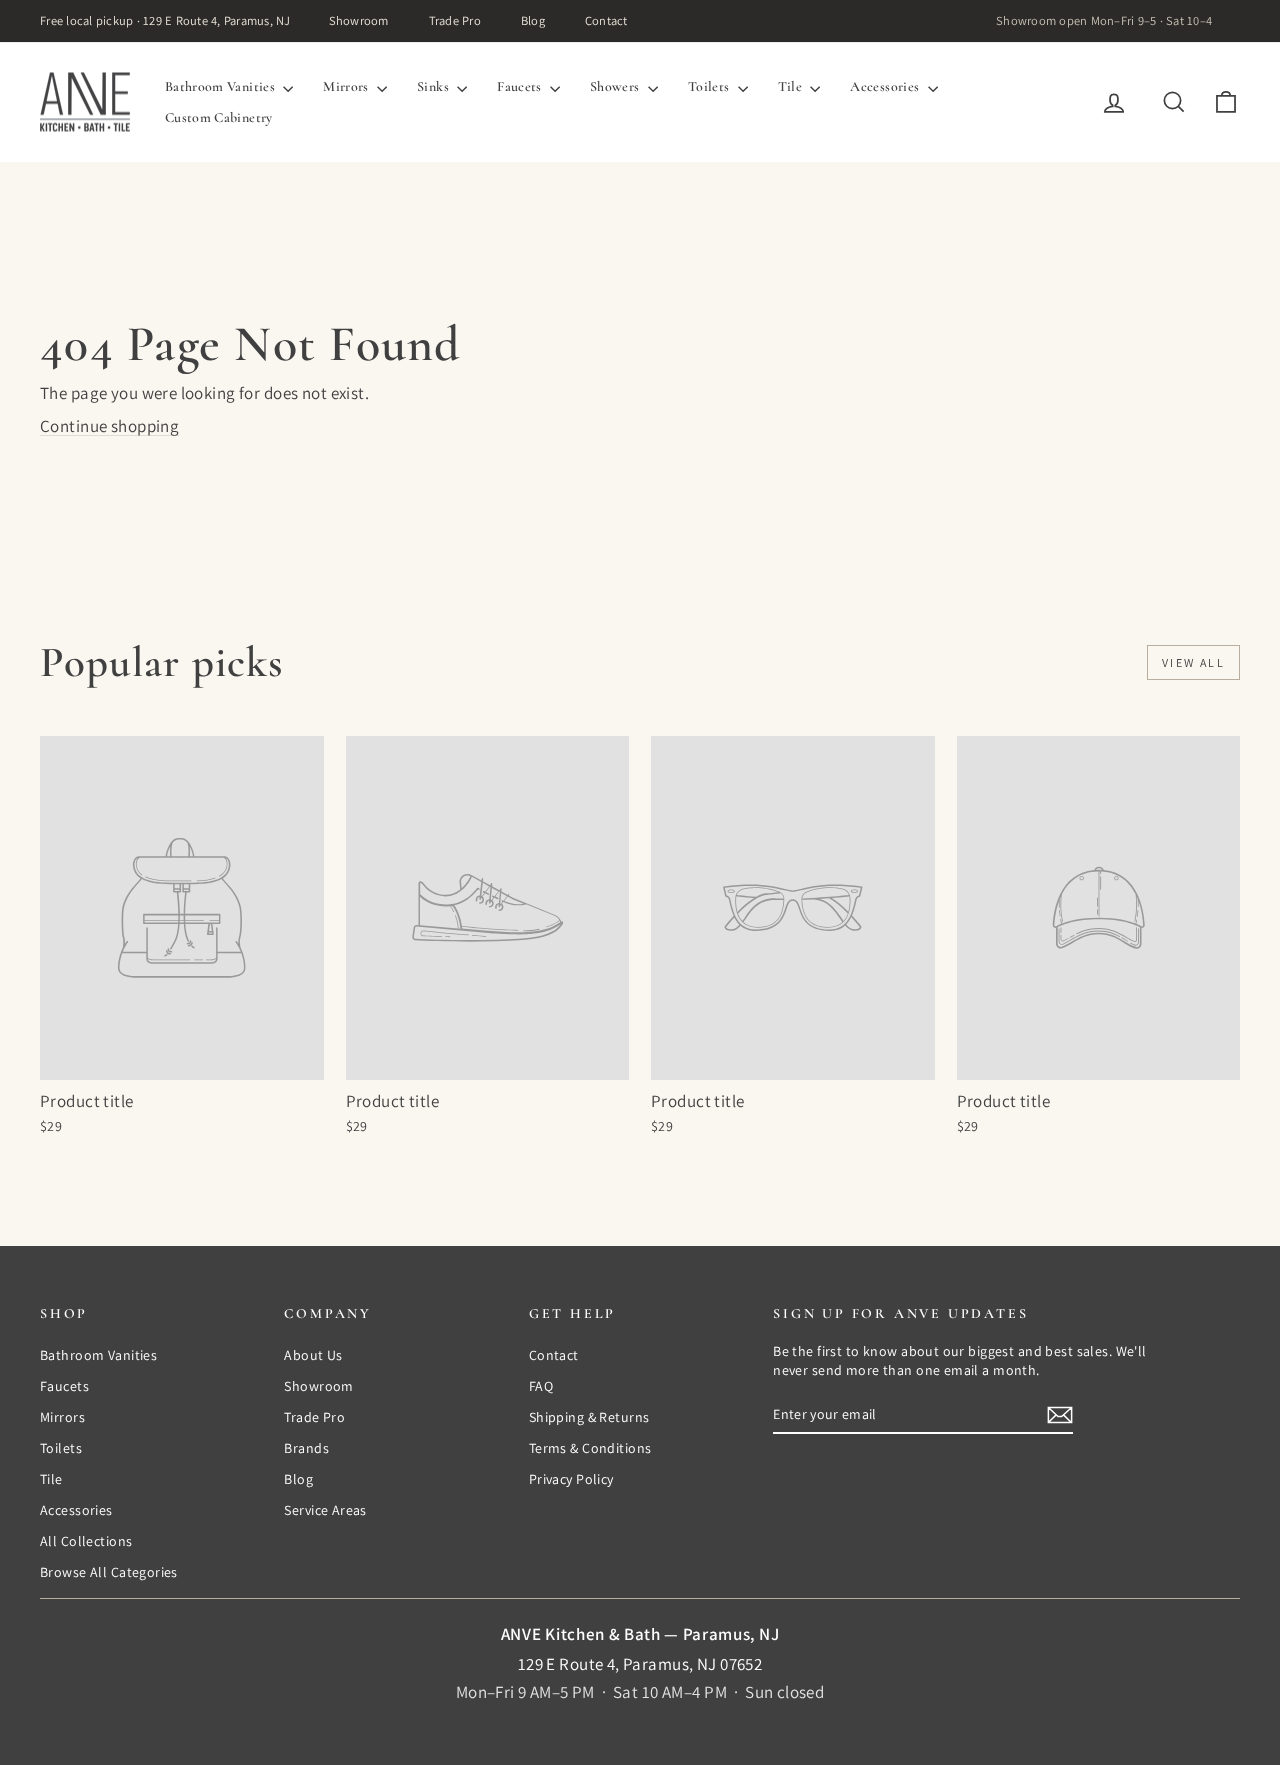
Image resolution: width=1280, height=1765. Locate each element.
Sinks (434, 86)
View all (1193, 662)
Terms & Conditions (590, 1448)
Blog (533, 20)
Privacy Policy (571, 1479)
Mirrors (347, 86)
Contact (606, 20)
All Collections (86, 1541)
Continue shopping (109, 426)
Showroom (359, 20)
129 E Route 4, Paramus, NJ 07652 (640, 1664)
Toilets (710, 86)
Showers (616, 86)
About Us (313, 1355)
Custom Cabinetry (219, 117)
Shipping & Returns (589, 1417)
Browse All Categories (109, 1572)
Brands (306, 1448)
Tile (792, 86)
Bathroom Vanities (221, 86)
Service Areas (325, 1510)
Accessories (886, 86)
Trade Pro (455, 20)
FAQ (541, 1386)
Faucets (521, 86)
